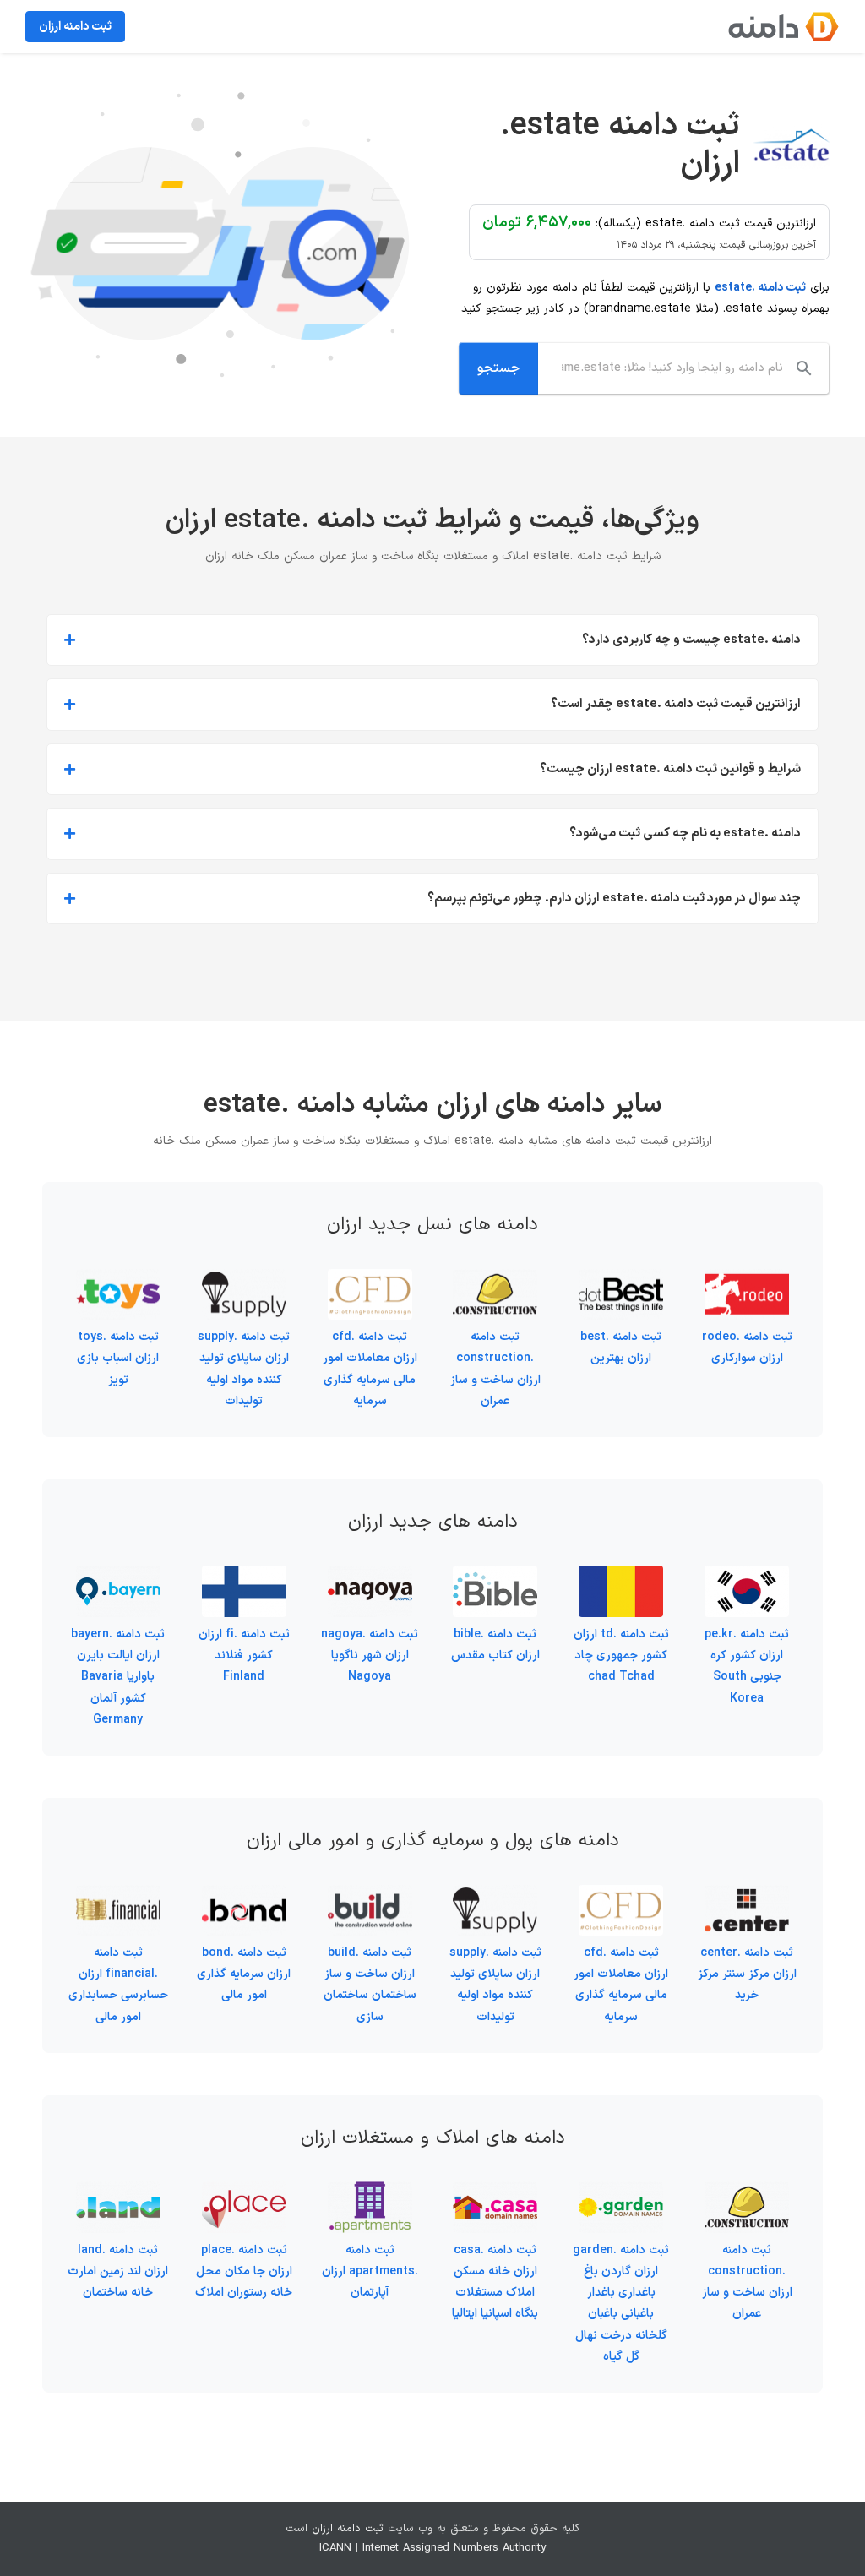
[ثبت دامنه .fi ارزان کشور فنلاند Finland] (244, 1576)
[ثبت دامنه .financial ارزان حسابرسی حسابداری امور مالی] (118, 1895)
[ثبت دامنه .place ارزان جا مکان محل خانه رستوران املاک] (244, 2192)
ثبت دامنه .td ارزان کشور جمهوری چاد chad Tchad (621, 1656)
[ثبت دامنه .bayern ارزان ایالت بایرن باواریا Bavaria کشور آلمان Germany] (118, 1576)
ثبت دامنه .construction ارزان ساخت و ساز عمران (495, 1369)
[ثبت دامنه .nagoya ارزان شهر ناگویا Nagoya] (370, 1576)
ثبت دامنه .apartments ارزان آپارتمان (370, 2271)
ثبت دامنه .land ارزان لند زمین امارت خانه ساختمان (118, 2271)
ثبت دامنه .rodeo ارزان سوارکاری (747, 1348)
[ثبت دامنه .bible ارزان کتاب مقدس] (495, 1576)
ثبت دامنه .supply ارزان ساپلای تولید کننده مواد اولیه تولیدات (244, 1369)
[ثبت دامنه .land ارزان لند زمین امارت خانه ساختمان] (118, 2192)
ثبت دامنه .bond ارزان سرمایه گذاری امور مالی (244, 1974)
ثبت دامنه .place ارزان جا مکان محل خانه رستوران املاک (244, 2271)
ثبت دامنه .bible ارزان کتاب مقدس (495, 1645)
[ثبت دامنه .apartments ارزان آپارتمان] (370, 2192)
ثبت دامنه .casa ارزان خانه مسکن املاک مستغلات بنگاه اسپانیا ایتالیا (495, 2282)
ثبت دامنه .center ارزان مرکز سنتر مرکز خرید (747, 1974)
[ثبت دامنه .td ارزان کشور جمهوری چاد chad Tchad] (621, 1576)
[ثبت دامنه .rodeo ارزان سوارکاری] (747, 1280)
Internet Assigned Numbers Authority (454, 2548)
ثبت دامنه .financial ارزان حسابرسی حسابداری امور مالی (118, 1985)
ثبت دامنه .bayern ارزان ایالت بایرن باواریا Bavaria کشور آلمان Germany (118, 1677)
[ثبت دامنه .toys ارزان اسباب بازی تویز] (118, 1280)
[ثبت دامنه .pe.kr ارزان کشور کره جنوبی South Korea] (747, 1576)
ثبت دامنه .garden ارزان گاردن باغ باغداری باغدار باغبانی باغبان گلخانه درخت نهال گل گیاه (621, 2304)
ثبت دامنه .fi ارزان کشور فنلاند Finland (244, 1656)
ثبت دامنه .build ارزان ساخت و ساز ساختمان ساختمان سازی (370, 1985)
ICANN (335, 2548)
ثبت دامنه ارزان (348, 2529)
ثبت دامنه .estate (760, 288)
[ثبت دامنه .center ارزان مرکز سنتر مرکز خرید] (747, 1895)
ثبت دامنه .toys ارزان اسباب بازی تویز (118, 1358)
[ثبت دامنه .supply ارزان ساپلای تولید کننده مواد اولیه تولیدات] (244, 1280)
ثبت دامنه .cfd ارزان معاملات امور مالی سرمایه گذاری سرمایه (370, 1369)
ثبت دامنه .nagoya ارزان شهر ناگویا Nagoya (370, 1656)
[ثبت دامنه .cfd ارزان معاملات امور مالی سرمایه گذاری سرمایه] (370, 1280)
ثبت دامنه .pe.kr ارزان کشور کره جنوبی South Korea (747, 1667)
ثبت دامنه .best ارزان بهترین (621, 1348)
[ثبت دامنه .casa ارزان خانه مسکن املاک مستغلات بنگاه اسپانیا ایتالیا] (495, 2192)
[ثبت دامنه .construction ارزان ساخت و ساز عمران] (495, 1280)
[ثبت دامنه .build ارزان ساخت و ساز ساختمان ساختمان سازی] (370, 1895)
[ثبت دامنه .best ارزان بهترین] (621, 1280)
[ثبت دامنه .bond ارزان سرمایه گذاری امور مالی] (244, 1895)
